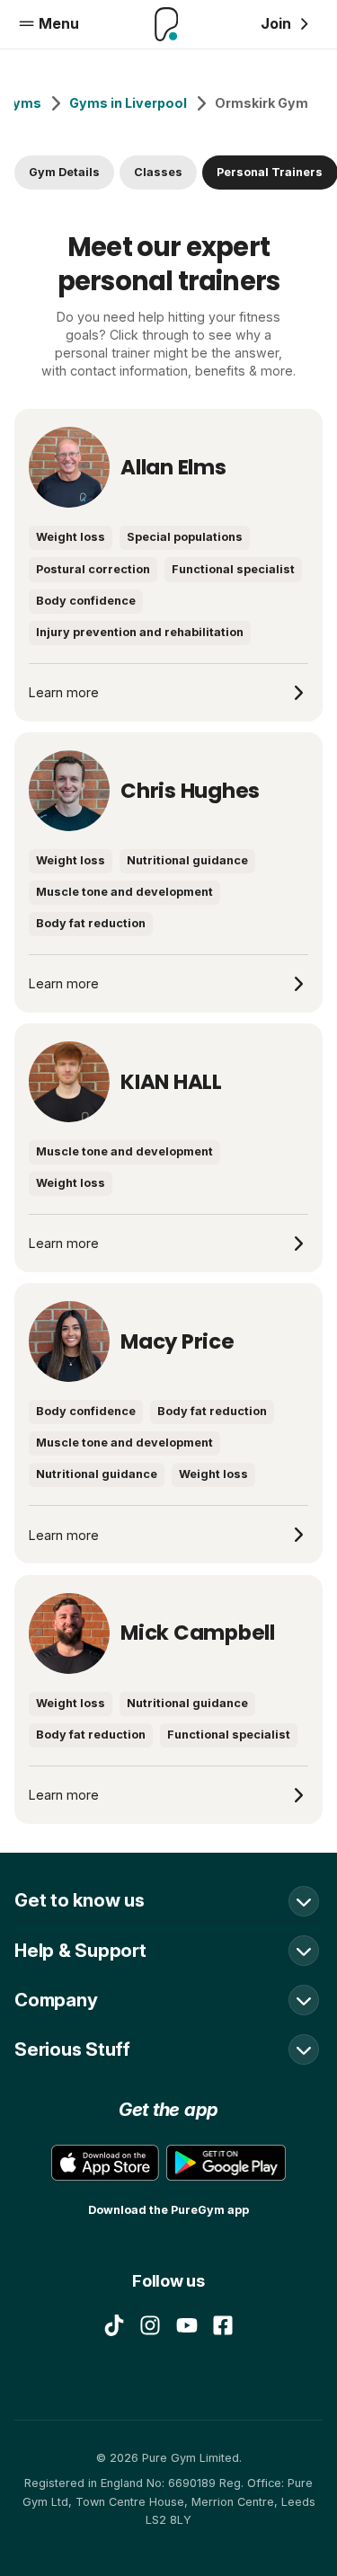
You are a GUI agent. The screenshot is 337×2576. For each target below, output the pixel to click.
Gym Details (64, 172)
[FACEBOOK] (223, 2325)
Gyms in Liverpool (128, 103)
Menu (59, 23)
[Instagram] (150, 2325)
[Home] (167, 24)
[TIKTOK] (114, 2325)
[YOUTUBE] (187, 2325)
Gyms (22, 103)
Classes (158, 172)
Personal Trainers (270, 172)
